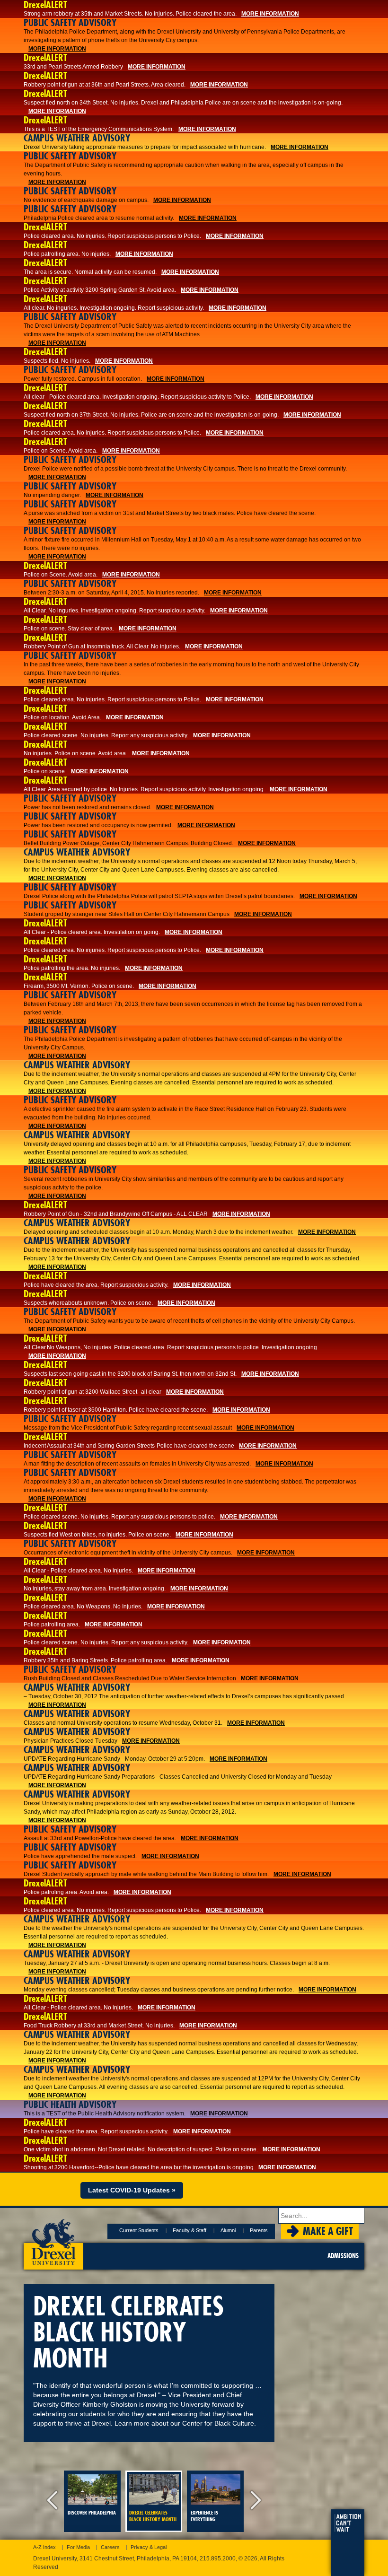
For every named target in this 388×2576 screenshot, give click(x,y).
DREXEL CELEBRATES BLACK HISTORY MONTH (153, 2516)
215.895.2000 (218, 2559)
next (253, 2501)
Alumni (228, 2230)
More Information (270, 14)
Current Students (139, 2230)
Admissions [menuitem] (343, 2256)
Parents (259, 2230)
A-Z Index (44, 2547)
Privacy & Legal (149, 2547)
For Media (78, 2547)
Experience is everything (204, 2516)
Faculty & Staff (190, 2230)
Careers (110, 2547)
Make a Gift (328, 2231)
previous (54, 2501)
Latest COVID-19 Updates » (132, 2190)
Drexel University (53, 2239)
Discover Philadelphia (92, 2513)
